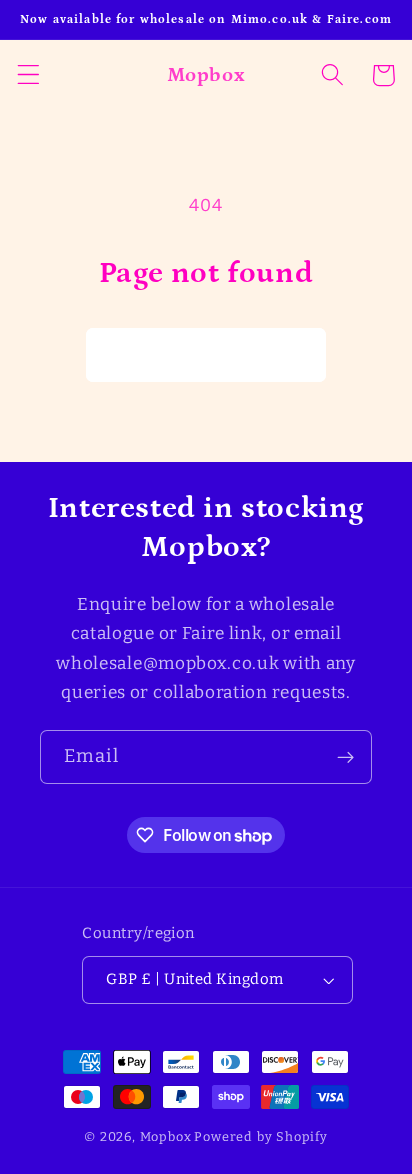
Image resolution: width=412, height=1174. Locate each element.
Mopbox (166, 1136)
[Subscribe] (345, 757)
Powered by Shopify (261, 1136)
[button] (28, 75)
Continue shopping (206, 354)
